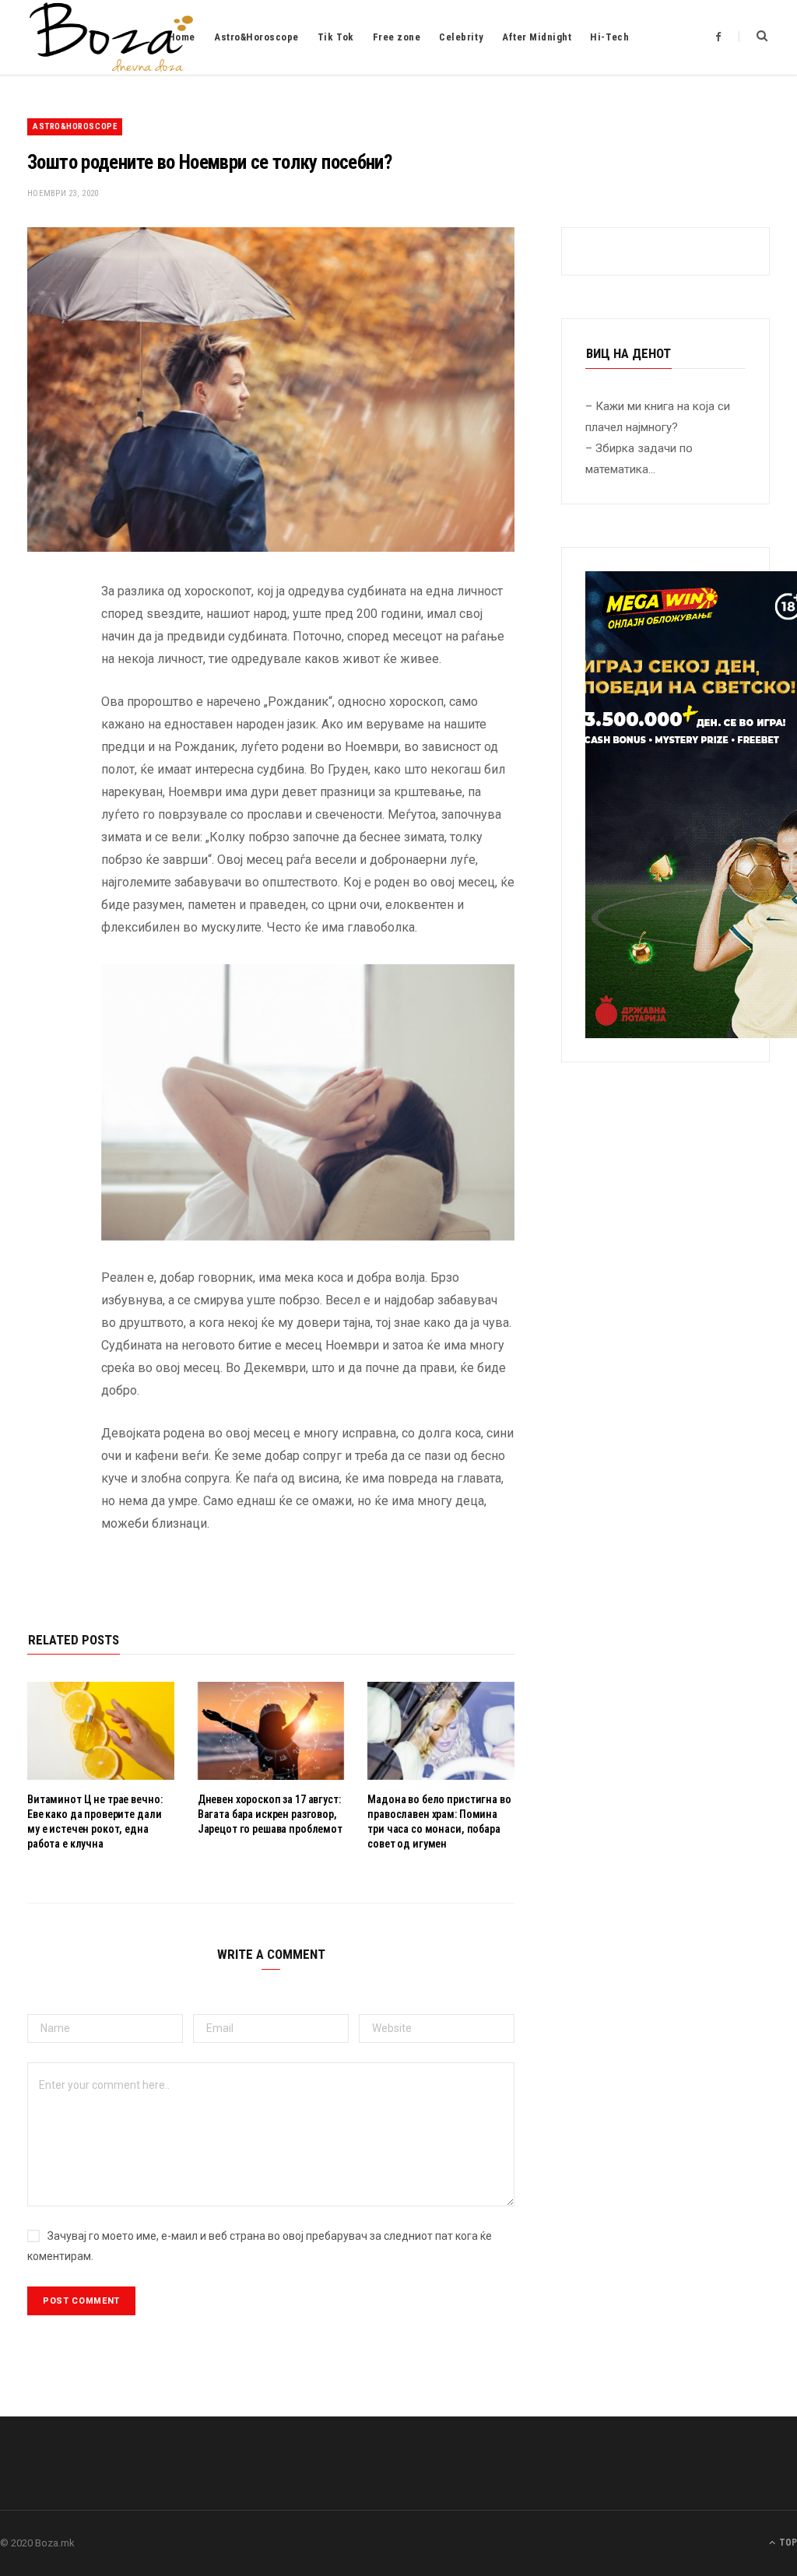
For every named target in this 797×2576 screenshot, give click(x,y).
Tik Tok (336, 37)
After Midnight (537, 37)
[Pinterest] (43, 718)
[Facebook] (43, 638)
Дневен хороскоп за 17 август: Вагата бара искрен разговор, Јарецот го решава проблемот (270, 1814)
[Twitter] (43, 678)
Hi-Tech (609, 37)
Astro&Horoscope (256, 37)
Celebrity (461, 37)
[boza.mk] (111, 37)
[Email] (43, 757)
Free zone (397, 37)
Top (787, 2543)
